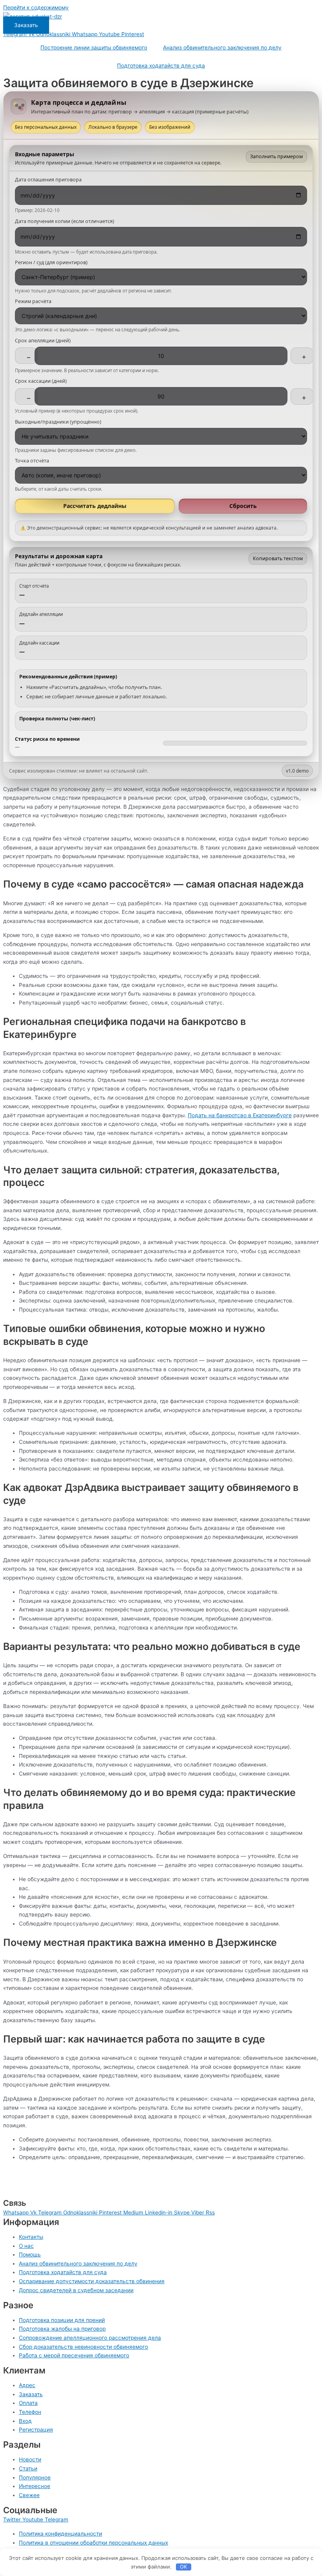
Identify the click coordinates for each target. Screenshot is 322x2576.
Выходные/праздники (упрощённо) (58, 422)
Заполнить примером (276, 156)
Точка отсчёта (32, 461)
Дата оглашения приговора (48, 180)
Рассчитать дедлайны (95, 506)
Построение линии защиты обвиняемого (94, 48)
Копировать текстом (278, 558)
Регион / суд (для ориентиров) (51, 263)
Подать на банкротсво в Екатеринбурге (240, 1115)
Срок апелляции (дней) (43, 341)
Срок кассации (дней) (41, 381)
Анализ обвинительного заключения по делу (222, 48)
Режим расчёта (33, 301)
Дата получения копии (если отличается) (65, 221)
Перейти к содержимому (36, 7)
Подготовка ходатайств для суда (161, 66)
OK (183, 2567)
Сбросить (243, 506)
